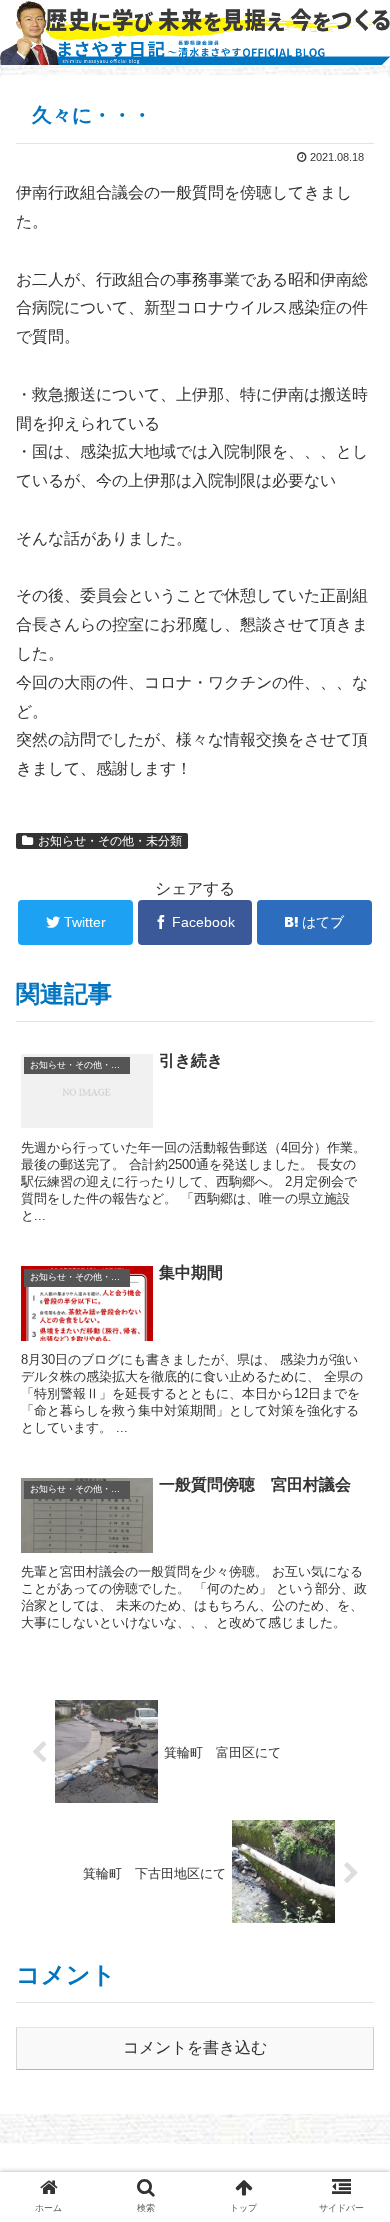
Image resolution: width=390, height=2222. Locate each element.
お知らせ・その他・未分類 (110, 841)
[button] (350, 1819)
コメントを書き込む (195, 2047)
